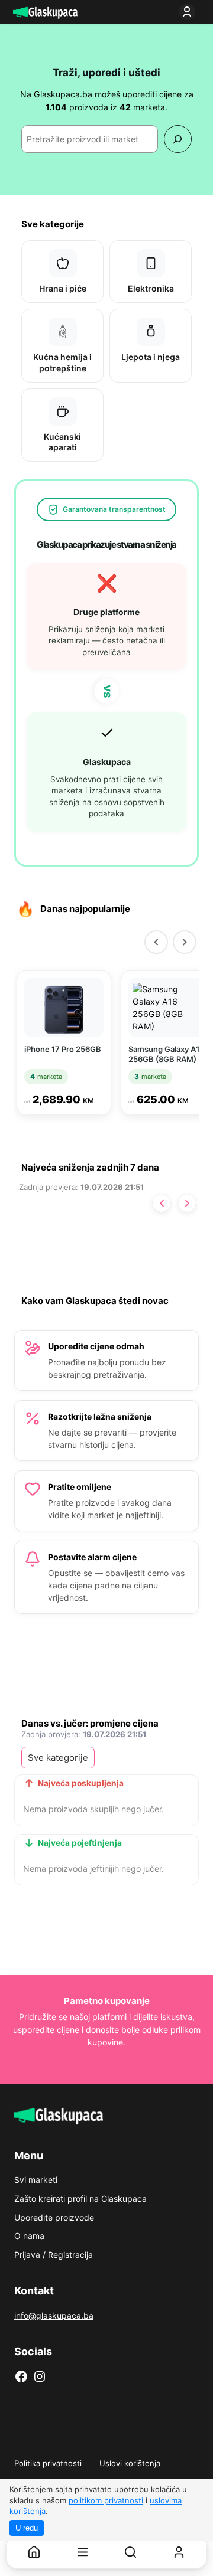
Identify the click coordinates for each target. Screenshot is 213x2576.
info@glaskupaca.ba (54, 2315)
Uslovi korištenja (130, 2463)
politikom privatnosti (106, 2500)
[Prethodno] (162, 1203)
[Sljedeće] (187, 1203)
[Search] (178, 139)
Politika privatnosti (48, 2463)
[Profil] (179, 2552)
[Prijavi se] (189, 12)
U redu (27, 2528)
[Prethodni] (156, 942)
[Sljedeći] (185, 942)
